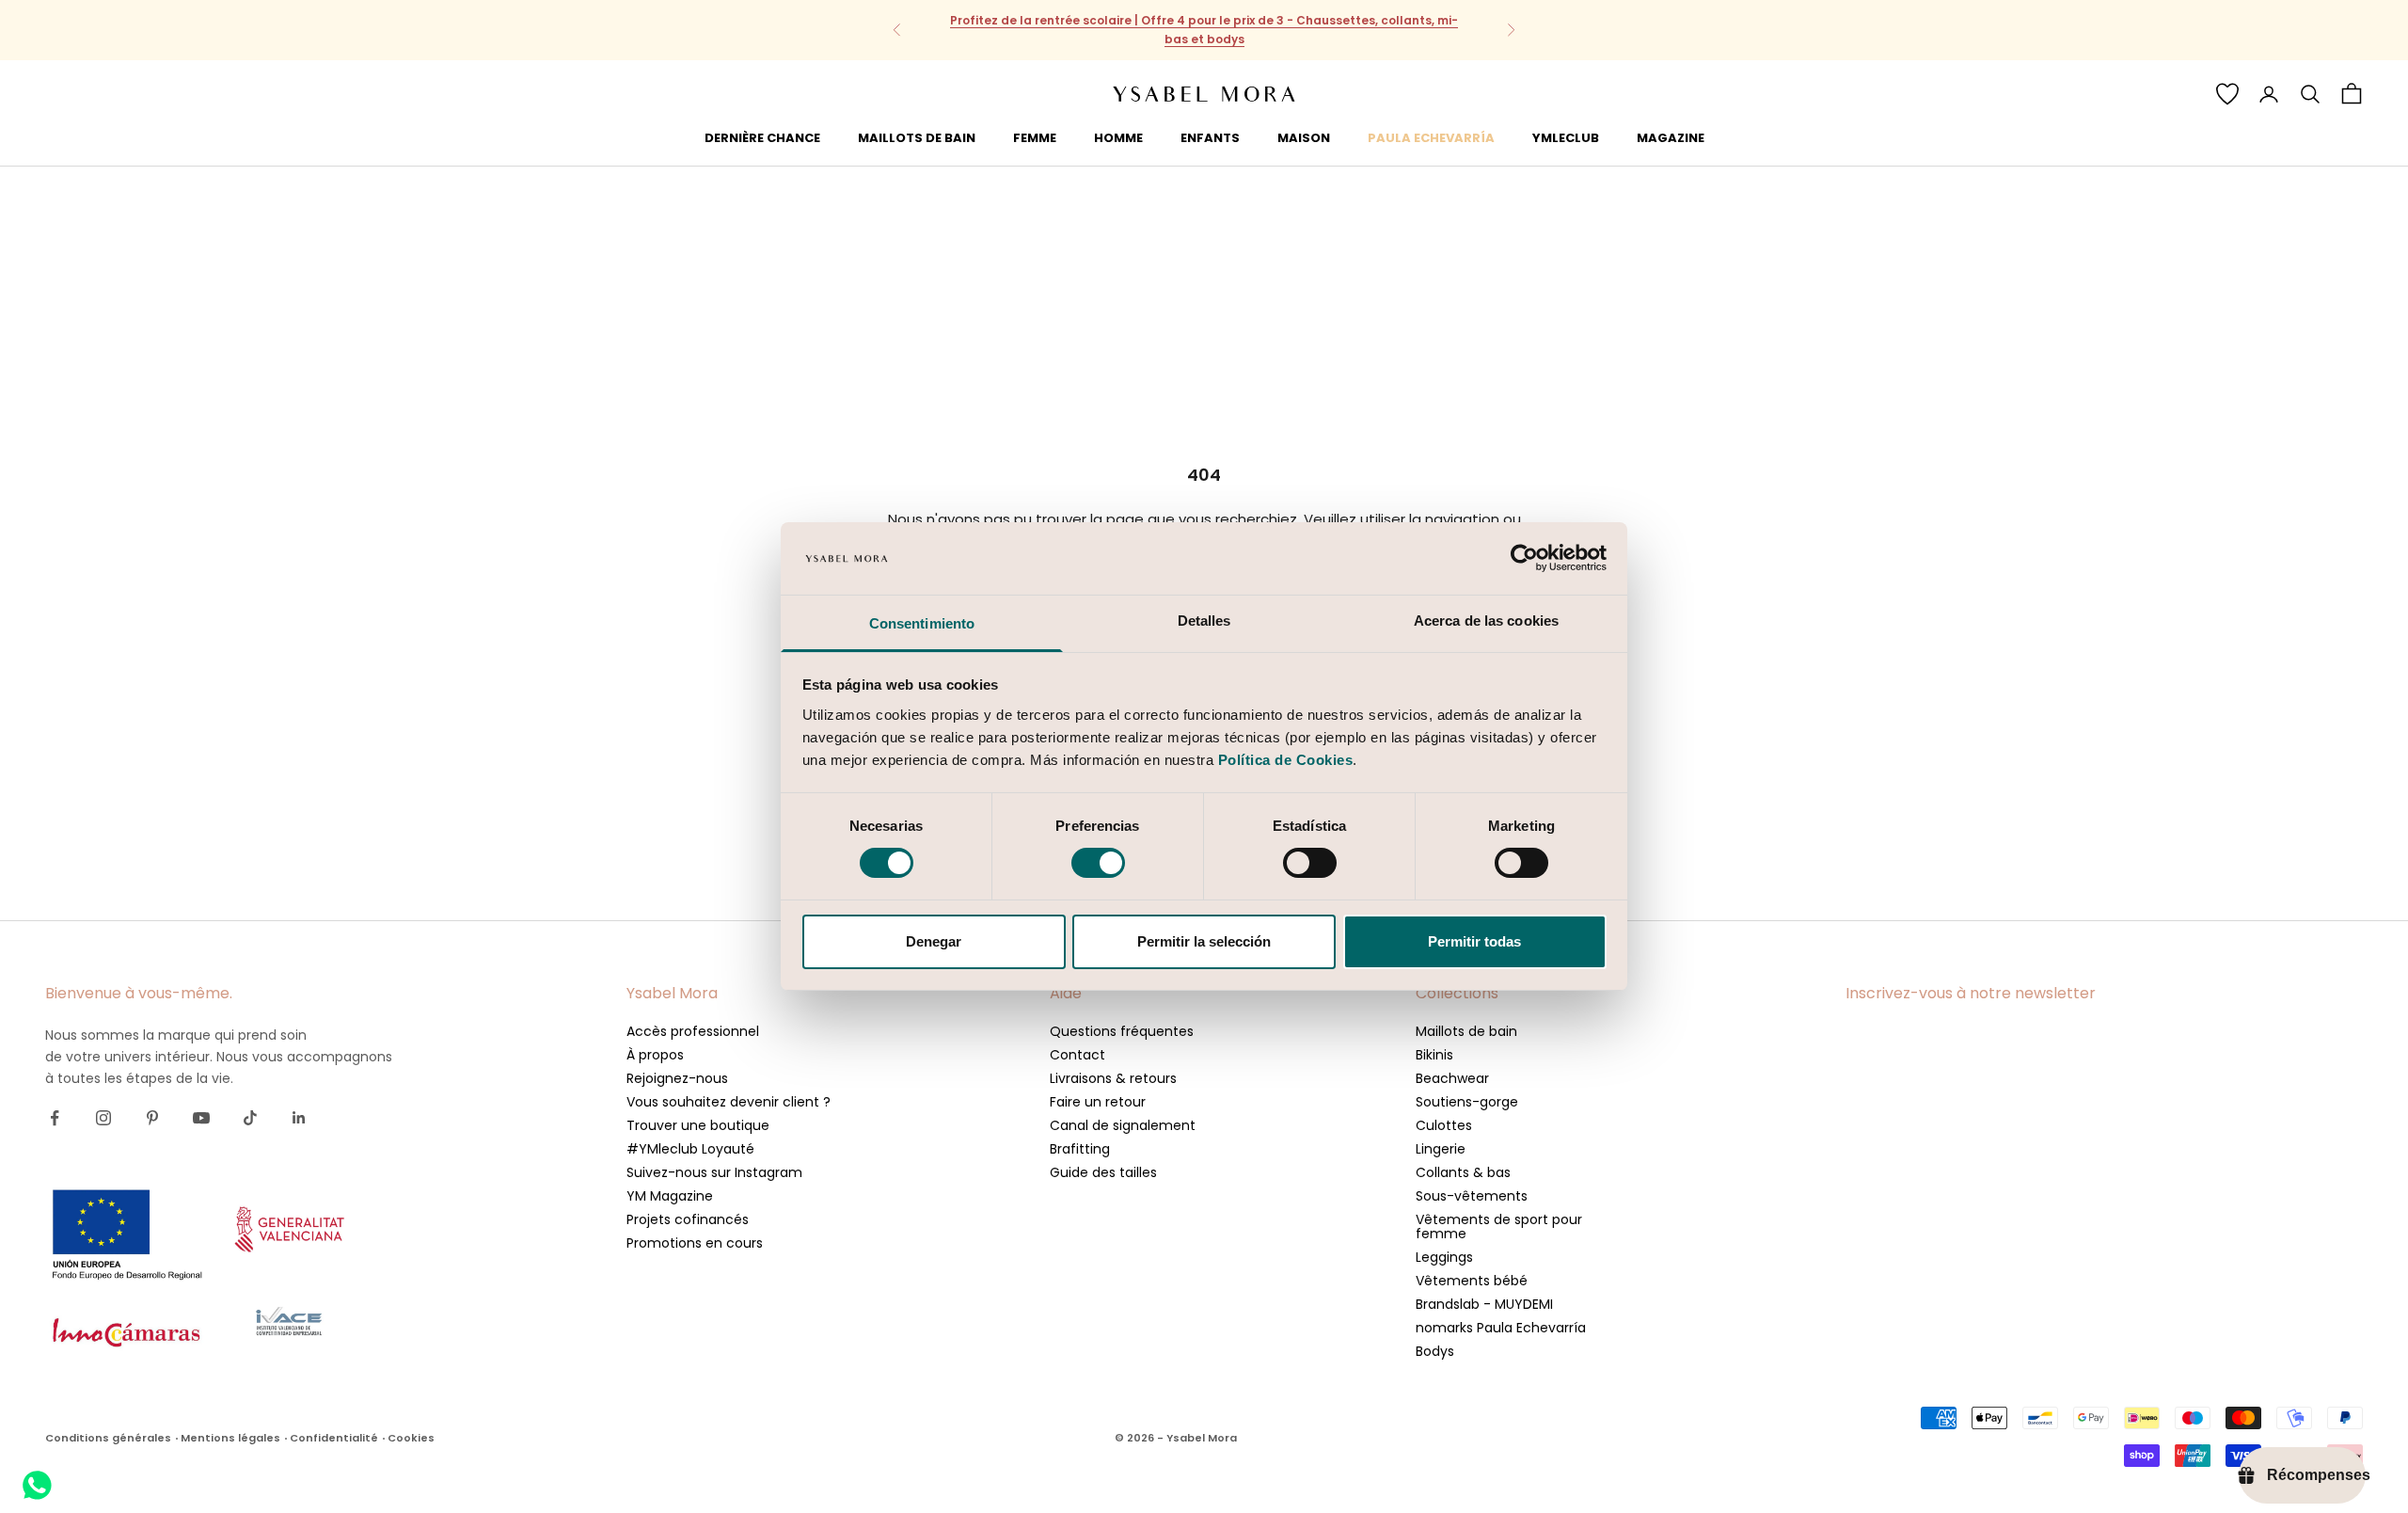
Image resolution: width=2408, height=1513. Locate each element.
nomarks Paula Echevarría (1501, 1328)
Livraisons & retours (1113, 1078)
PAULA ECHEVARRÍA (1431, 137)
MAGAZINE (1671, 137)
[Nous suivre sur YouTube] (201, 1118)
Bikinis (1434, 1055)
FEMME (1035, 137)
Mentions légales (230, 1438)
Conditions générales (108, 1438)
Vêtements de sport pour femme (1499, 1226)
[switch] (1098, 863)
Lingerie (1441, 1149)
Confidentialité (334, 1438)
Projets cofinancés (688, 1219)
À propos (655, 1055)
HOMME (1118, 137)
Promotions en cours (695, 1243)
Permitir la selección (1204, 941)
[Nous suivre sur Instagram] (103, 1118)
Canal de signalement (1123, 1125)
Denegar (934, 941)
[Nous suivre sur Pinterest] (152, 1118)
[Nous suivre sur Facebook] (55, 1118)
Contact (1077, 1055)
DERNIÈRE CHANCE (762, 137)
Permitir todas (1474, 941)
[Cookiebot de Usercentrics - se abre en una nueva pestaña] (1524, 558)
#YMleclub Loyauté (690, 1149)
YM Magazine (670, 1196)
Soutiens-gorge (1467, 1102)
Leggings (1444, 1257)
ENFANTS (1210, 137)
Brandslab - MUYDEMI (1484, 1304)
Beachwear (1452, 1078)
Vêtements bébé (1472, 1281)
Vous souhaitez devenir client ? (729, 1102)
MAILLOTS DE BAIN (917, 137)
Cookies (411, 1438)
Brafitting (1080, 1149)
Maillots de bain (1466, 1031)
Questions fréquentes (1122, 1031)
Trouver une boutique (698, 1125)
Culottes (1444, 1125)
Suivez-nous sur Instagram (714, 1172)
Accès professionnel (693, 1031)
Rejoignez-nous (677, 1078)
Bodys (1435, 1351)
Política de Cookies (1286, 760)
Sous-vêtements (1472, 1196)
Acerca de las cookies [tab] (1486, 621)
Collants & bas (1463, 1172)
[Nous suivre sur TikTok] (250, 1118)
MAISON (1304, 137)
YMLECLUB (1566, 137)
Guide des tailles (1103, 1172)
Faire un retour (1098, 1102)
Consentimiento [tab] (922, 623)
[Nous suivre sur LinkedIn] (299, 1118)
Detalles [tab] (1204, 621)
